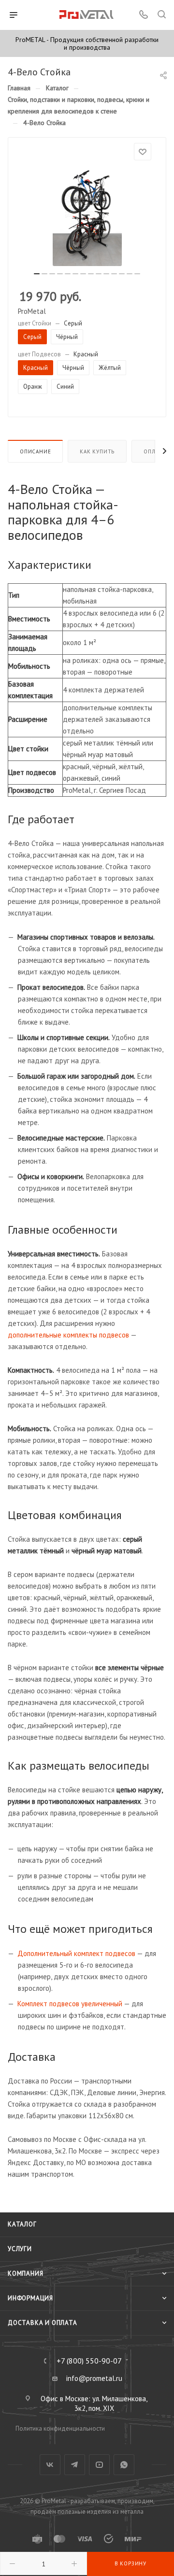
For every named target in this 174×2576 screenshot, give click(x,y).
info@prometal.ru (94, 2378)
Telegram (75, 2465)
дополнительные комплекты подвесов (68, 1335)
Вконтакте (50, 2465)
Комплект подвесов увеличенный (70, 2004)
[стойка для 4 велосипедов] (87, 215)
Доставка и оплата (43, 2323)
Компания (25, 2273)
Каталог (22, 2224)
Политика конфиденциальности (60, 2428)
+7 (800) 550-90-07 (89, 2361)
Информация (30, 2298)
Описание (35, 451)
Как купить (97, 451)
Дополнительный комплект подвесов (76, 1953)
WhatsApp (124, 2465)
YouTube (99, 2465)
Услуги (20, 2249)
